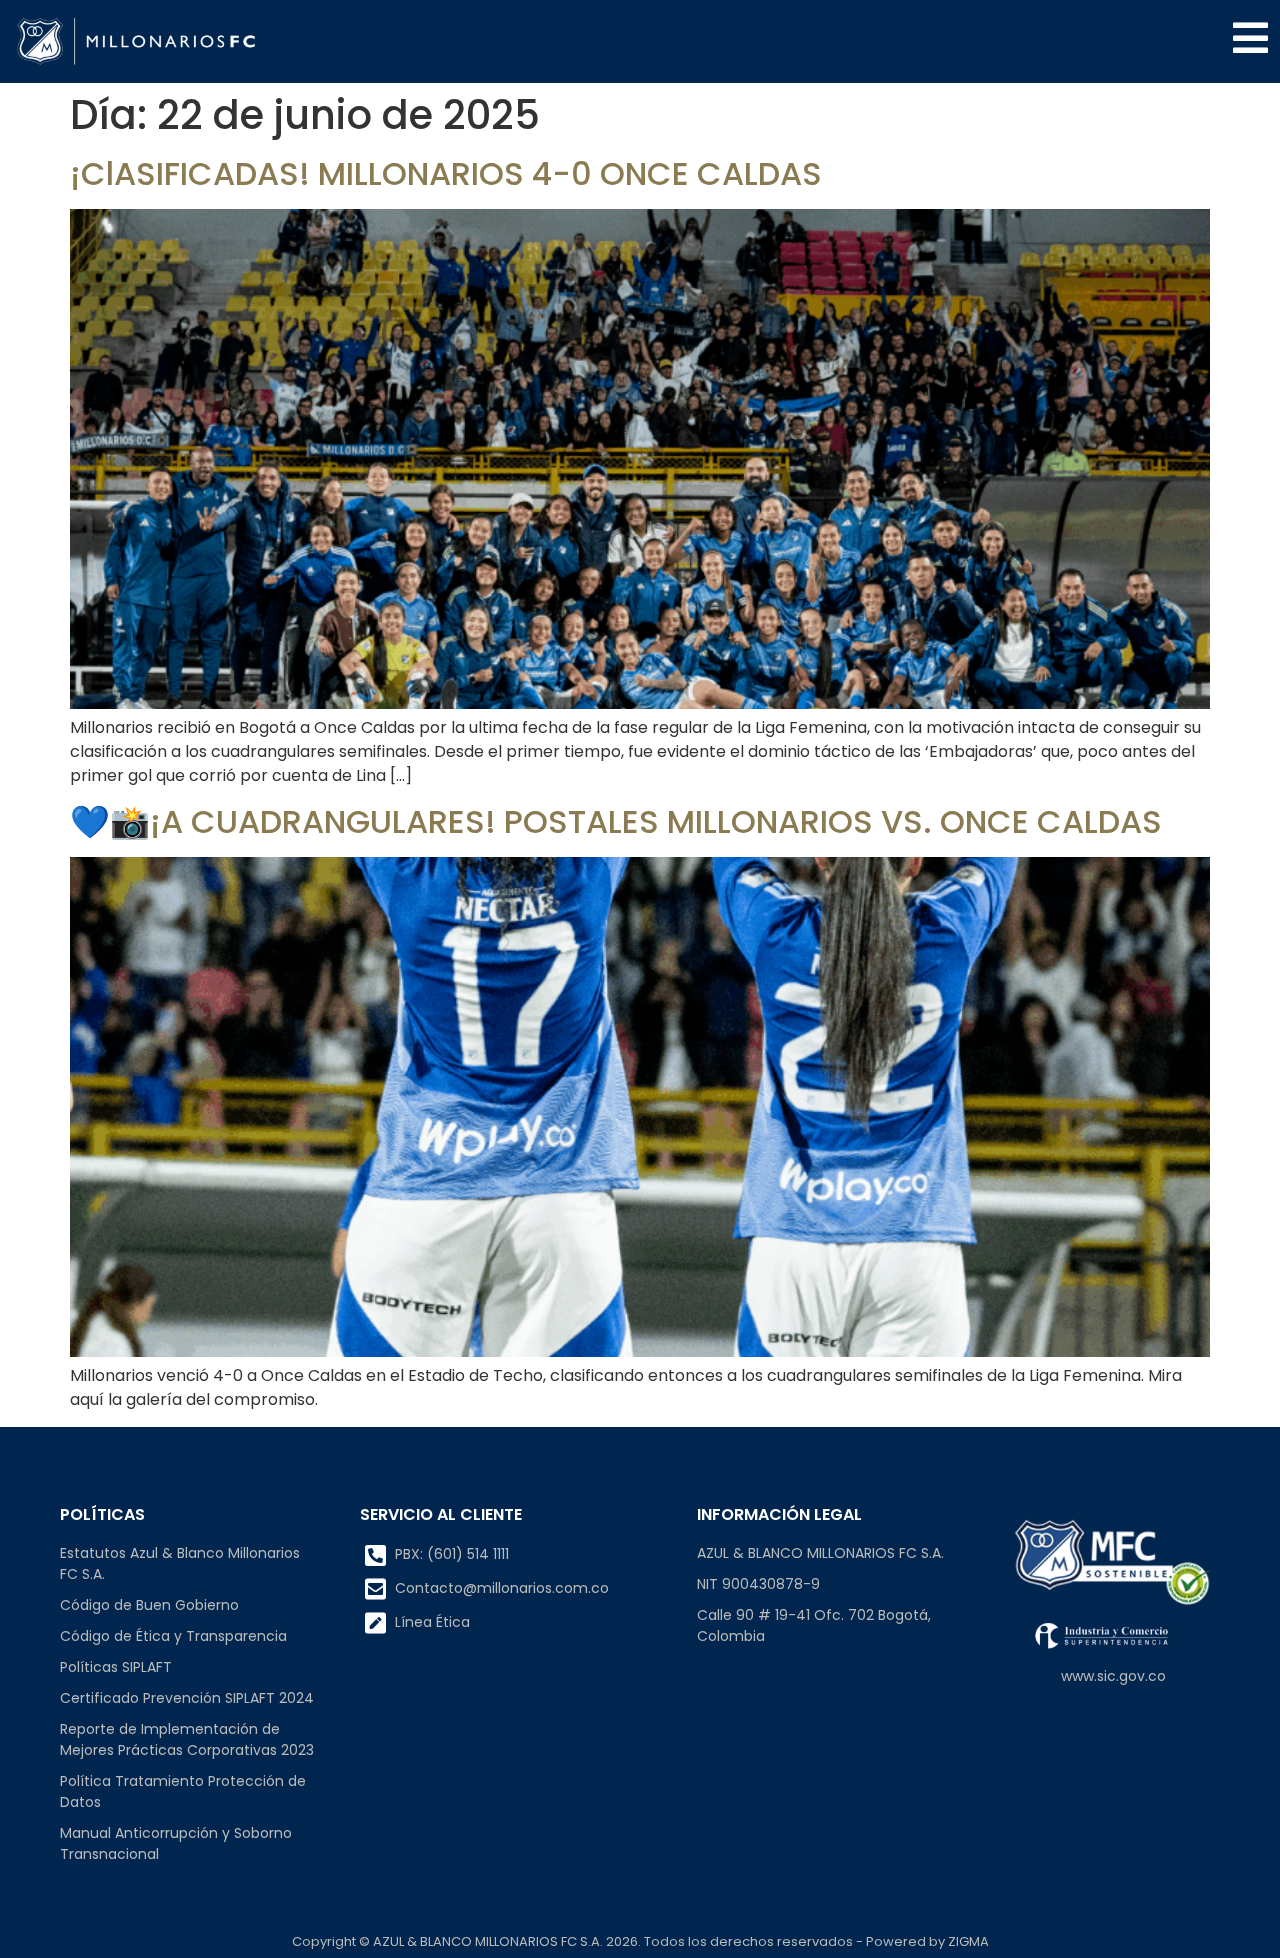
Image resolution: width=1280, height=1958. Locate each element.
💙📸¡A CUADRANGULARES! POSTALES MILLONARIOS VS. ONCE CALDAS (616, 821)
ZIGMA (968, 1941)
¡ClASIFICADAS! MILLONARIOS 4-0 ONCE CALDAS (446, 173)
